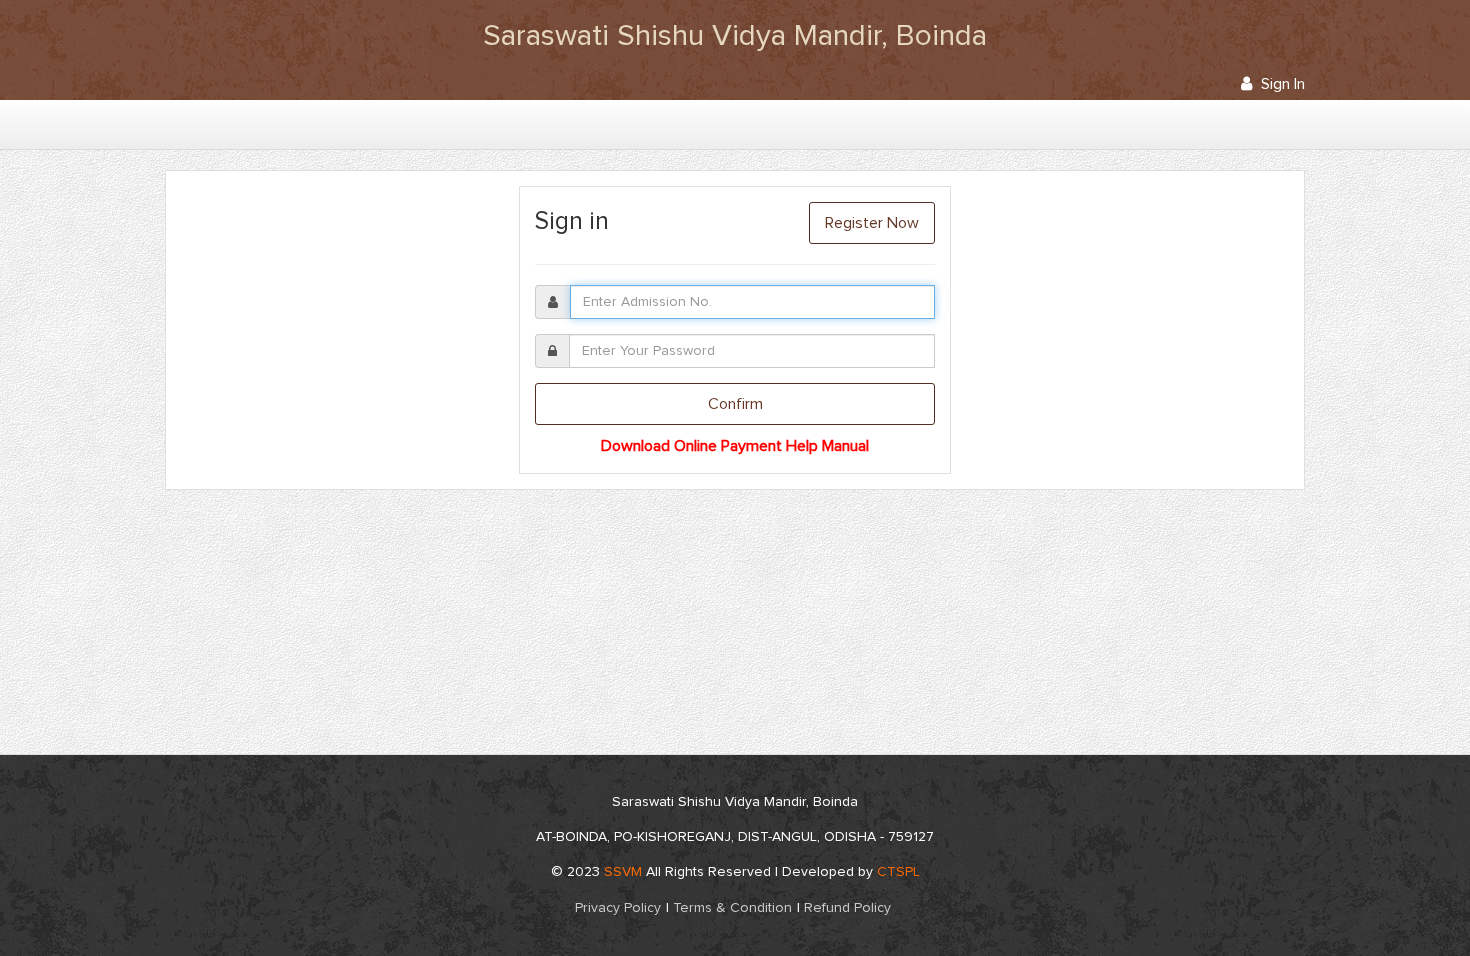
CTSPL (898, 872)
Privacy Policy (618, 908)
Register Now (872, 223)
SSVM (623, 872)
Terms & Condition (732, 908)
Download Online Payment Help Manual (735, 446)
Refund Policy (847, 908)
